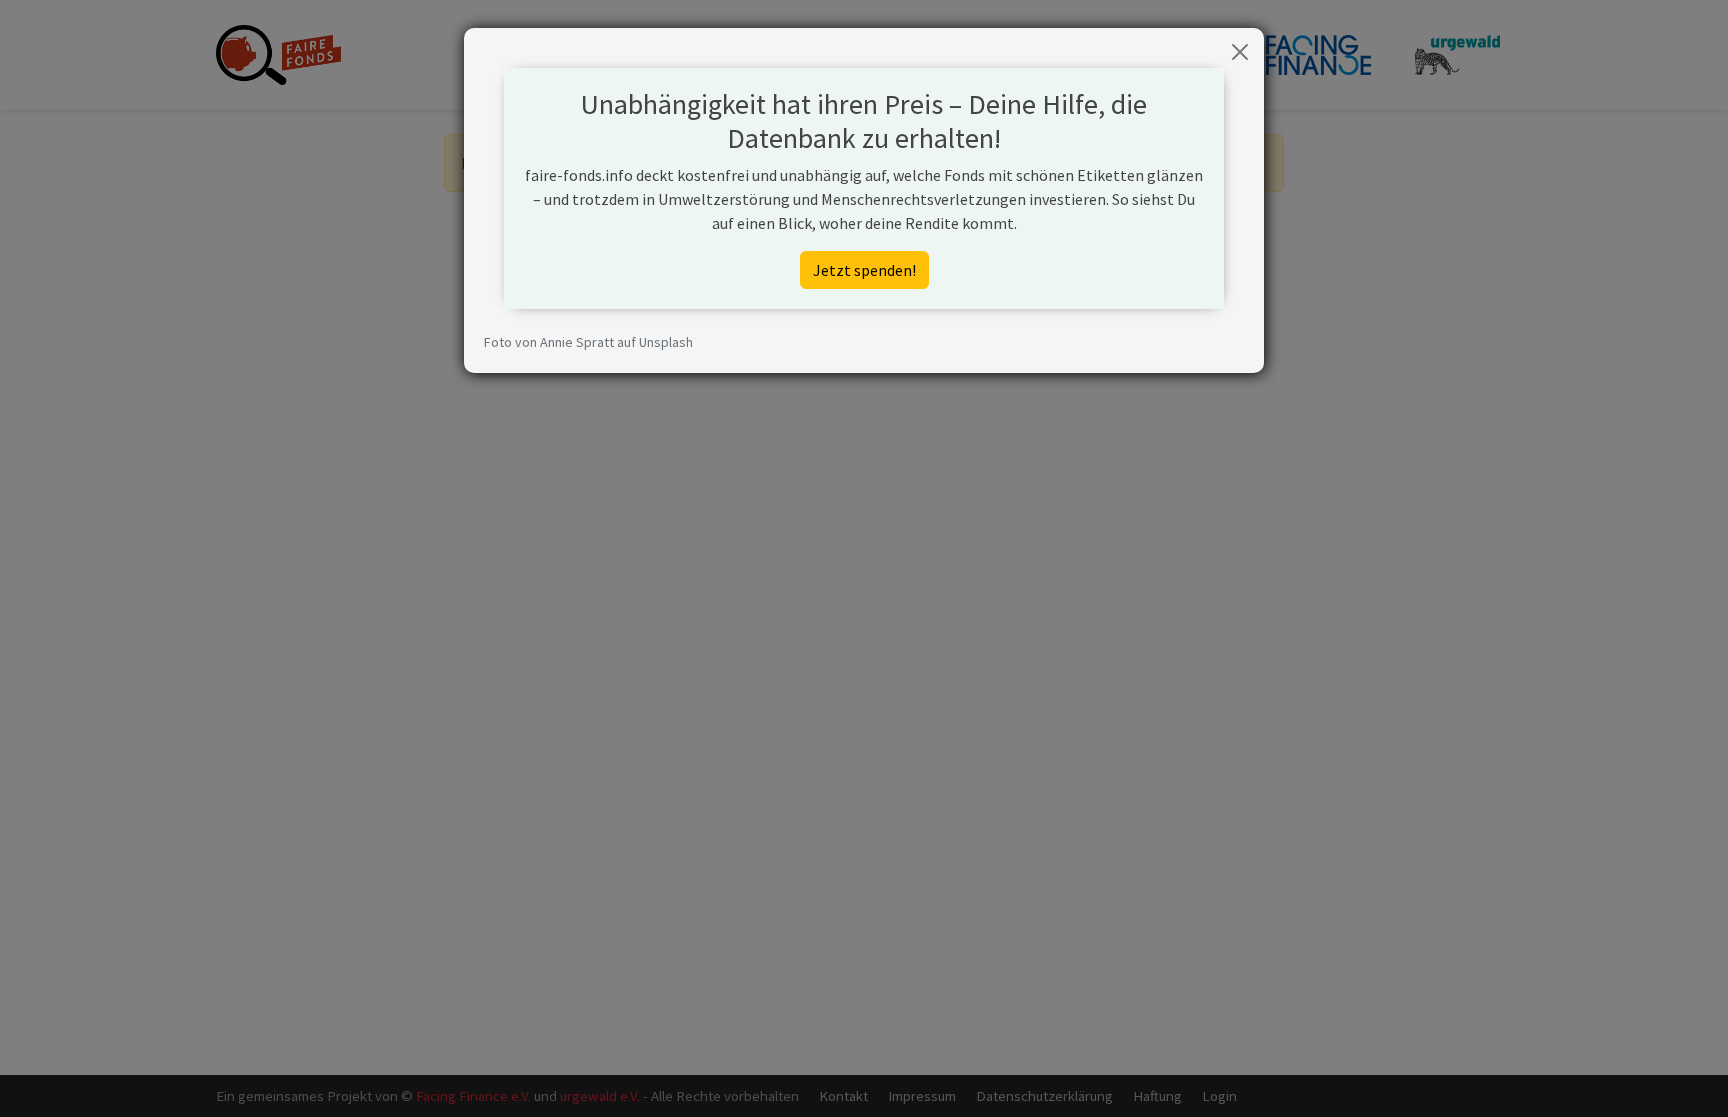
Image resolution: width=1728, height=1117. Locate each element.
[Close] (1240, 52)
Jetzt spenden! (864, 270)
